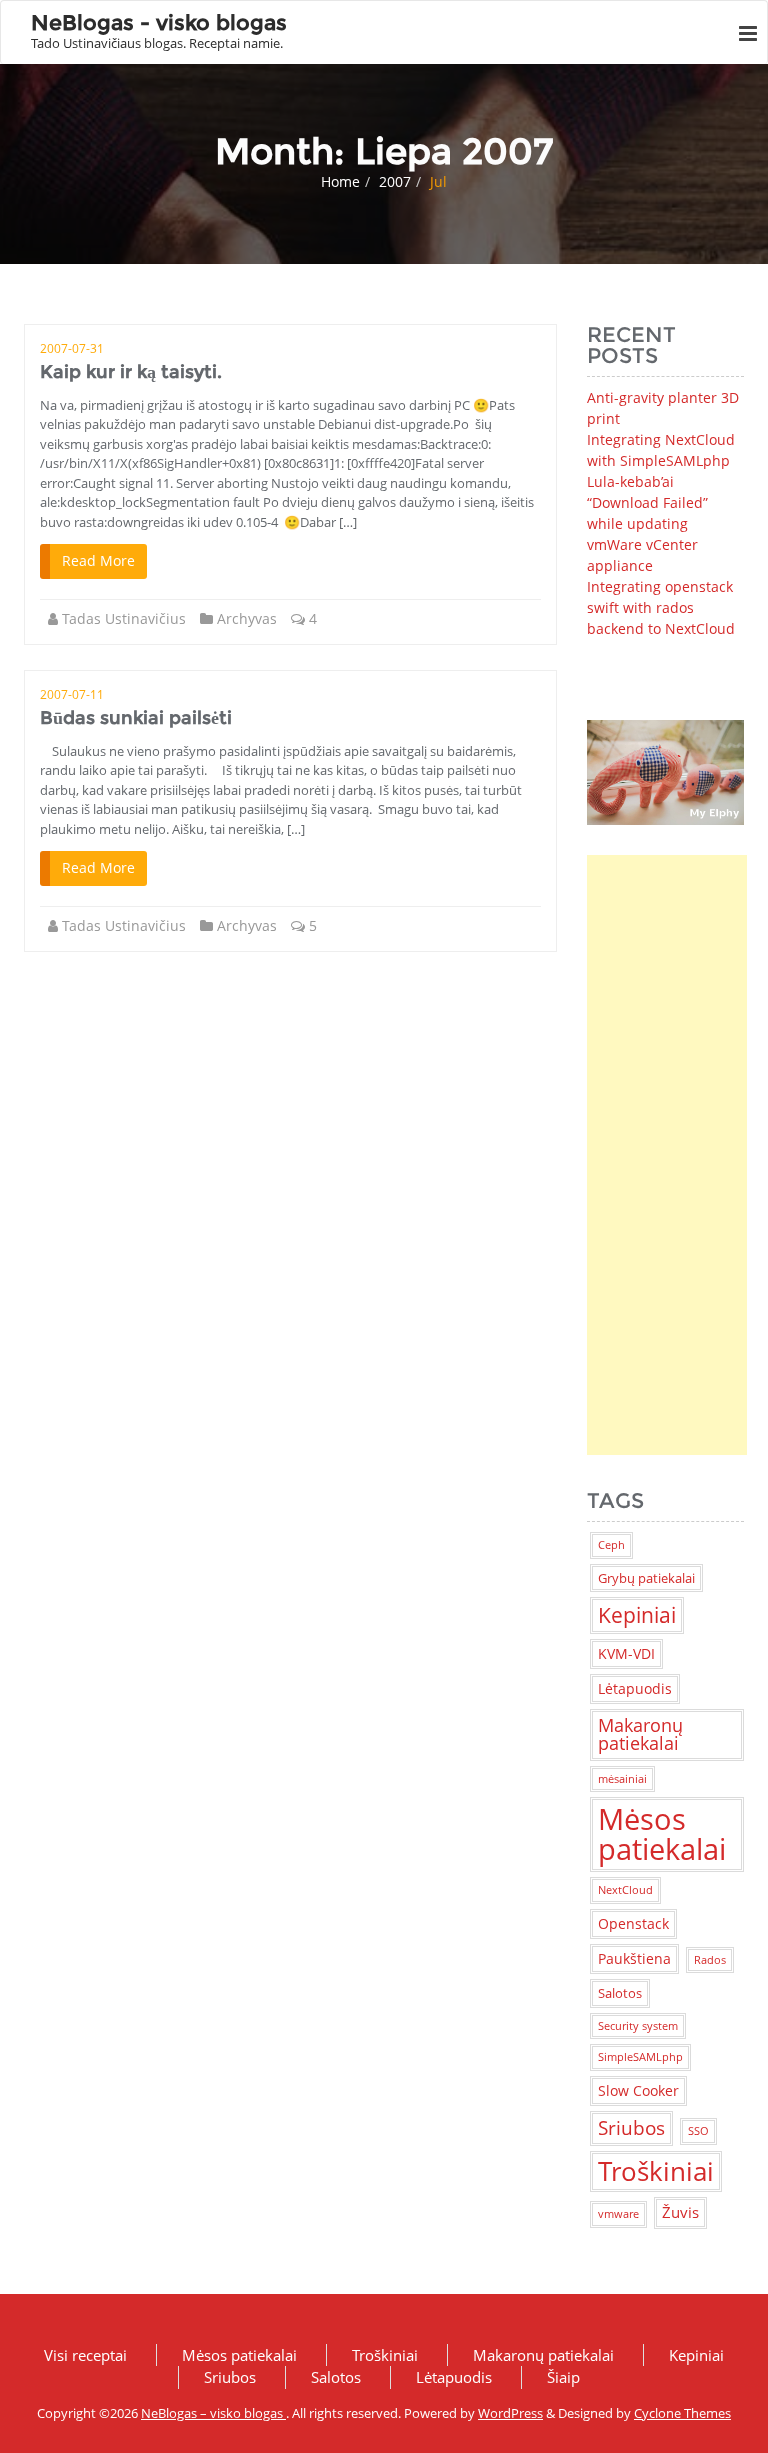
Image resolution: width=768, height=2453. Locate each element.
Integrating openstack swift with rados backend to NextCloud (661, 607)
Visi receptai (85, 2355)
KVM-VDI (626, 1653)
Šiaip (563, 2377)
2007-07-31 (72, 348)
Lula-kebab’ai (630, 481)
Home (340, 181)
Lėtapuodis (635, 1688)
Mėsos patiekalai (662, 1833)
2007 (395, 181)
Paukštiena (634, 1958)
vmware (618, 2214)
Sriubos (631, 2127)
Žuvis (680, 2212)
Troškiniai (656, 2171)
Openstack (633, 1923)
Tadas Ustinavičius (124, 618)
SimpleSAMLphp (640, 2057)
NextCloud (625, 1890)
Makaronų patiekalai (640, 1734)
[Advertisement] (667, 1155)
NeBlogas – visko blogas (213, 2413)
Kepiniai (637, 1615)
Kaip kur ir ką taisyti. (131, 372)
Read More (98, 560)
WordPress (510, 2413)
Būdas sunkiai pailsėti (136, 718)
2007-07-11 (72, 694)
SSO (698, 2131)
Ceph (611, 1545)
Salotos (620, 1993)
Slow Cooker (638, 2090)
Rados (710, 1960)
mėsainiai (622, 1779)
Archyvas (247, 618)
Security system (638, 2026)
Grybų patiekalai (646, 1578)
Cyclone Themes (682, 2413)
